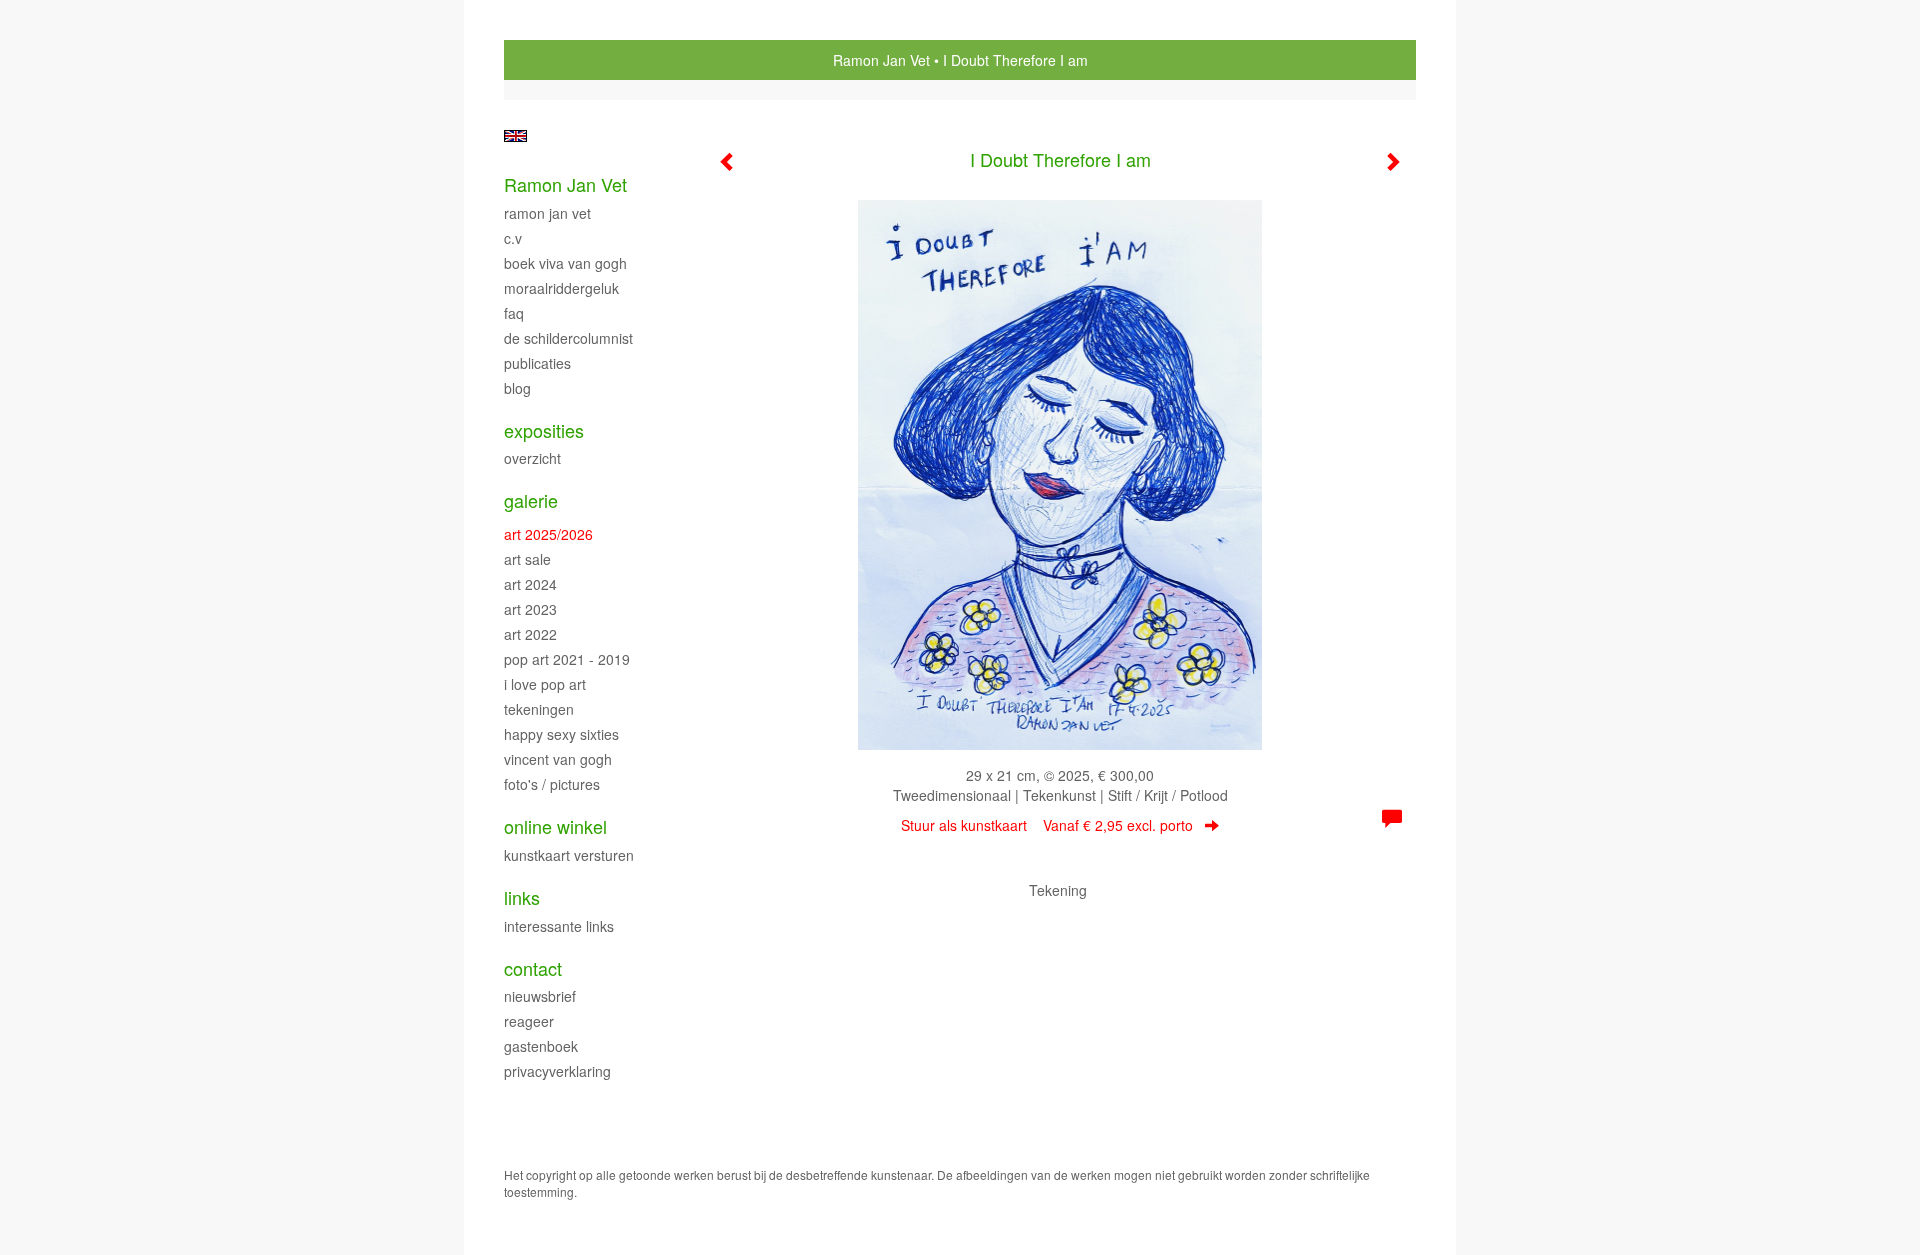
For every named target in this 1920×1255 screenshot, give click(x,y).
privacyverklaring (557, 1071)
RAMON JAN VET (547, 213)
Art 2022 (530, 634)
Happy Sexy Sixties (561, 734)
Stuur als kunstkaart (1047, 825)
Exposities (544, 430)
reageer (529, 1021)
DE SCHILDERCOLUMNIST (568, 338)
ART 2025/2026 (548, 534)
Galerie (531, 500)
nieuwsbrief (540, 996)
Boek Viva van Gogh (565, 263)
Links (522, 897)
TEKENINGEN (539, 709)
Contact (533, 968)
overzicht (532, 458)
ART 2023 (530, 609)
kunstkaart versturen (569, 855)
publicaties (537, 363)
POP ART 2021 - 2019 (567, 659)
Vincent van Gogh (558, 759)
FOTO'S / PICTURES (552, 784)
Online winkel (555, 826)
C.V (513, 238)
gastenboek (541, 1046)
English (515, 136)
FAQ (514, 313)
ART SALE (527, 559)
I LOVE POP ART (545, 684)
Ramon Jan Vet (881, 60)
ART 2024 (530, 584)
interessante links (559, 926)
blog (517, 388)
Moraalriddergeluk (561, 288)
